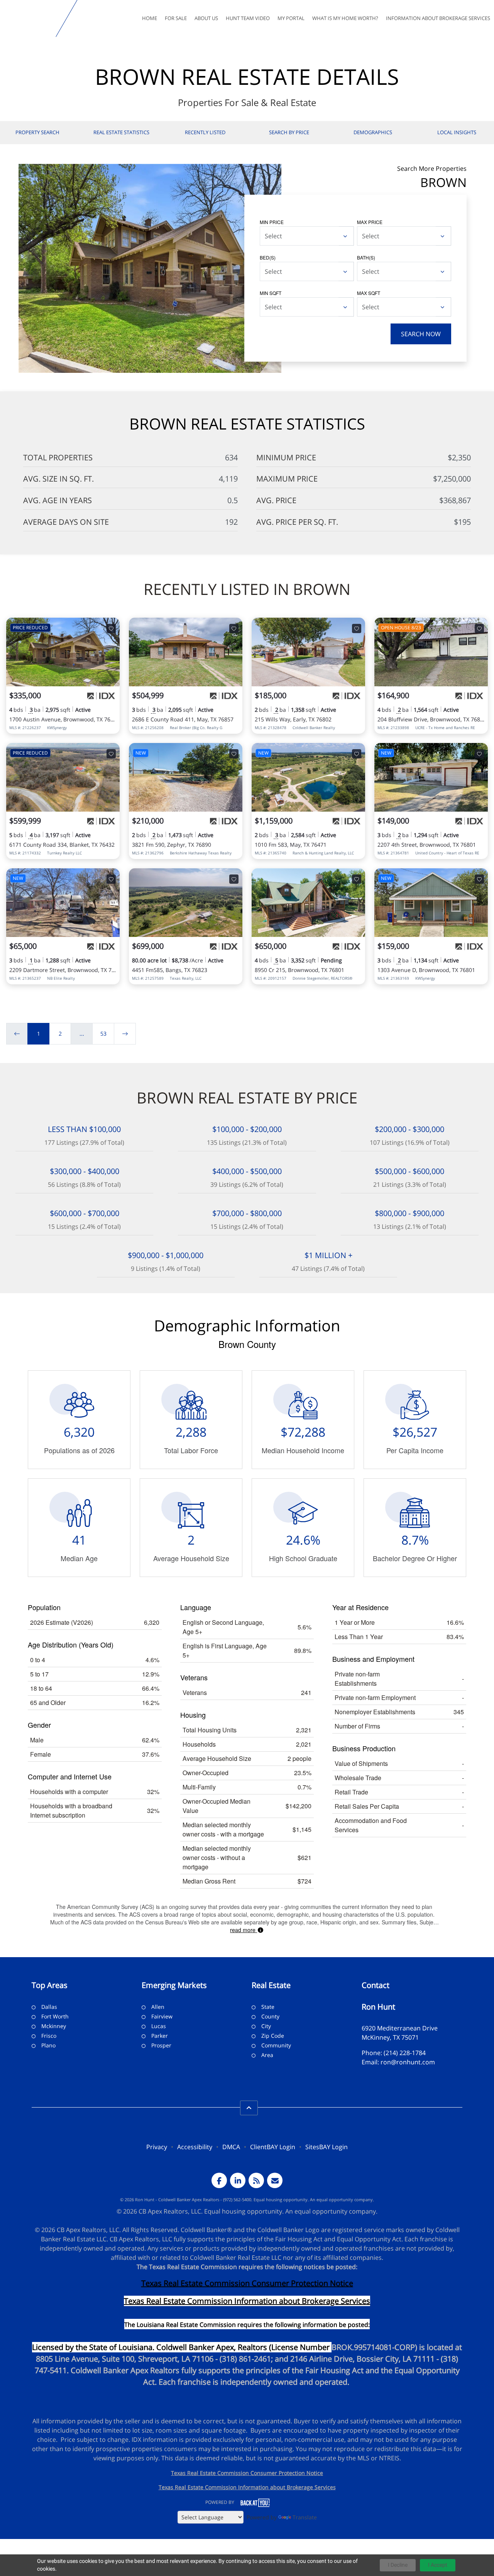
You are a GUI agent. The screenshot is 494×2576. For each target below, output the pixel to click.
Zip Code (273, 2036)
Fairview (162, 2016)
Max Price (370, 222)
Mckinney (54, 2026)
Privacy (157, 2147)
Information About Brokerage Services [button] (438, 18)
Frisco (49, 2036)
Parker (160, 2036)
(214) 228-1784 (405, 2053)
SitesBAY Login (327, 2147)
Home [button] (150, 18)
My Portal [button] (291, 18)
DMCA (231, 2147)
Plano (48, 2045)
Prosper (161, 2045)
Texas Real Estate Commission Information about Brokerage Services (247, 2487)
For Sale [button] (176, 18)
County (270, 2016)
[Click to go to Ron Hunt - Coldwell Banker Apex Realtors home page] (30, 19)
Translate (305, 2517)
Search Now (421, 334)
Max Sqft (369, 293)
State (268, 2007)
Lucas (159, 2026)
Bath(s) (366, 257)
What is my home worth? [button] (345, 18)
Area (267, 2055)
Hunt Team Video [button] (248, 18)
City (266, 2026)
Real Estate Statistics (121, 132)
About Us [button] (206, 18)
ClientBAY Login (273, 2147)
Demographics (373, 132)
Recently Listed (205, 132)
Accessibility (195, 2147)
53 (103, 1034)
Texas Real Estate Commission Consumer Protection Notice (247, 2283)
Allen (158, 2007)
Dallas (49, 2007)
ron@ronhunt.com (408, 2062)
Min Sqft (271, 293)
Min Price (272, 222)
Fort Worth (55, 2016)
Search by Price (289, 132)
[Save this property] (111, 628)
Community (276, 2045)
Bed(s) (268, 257)
